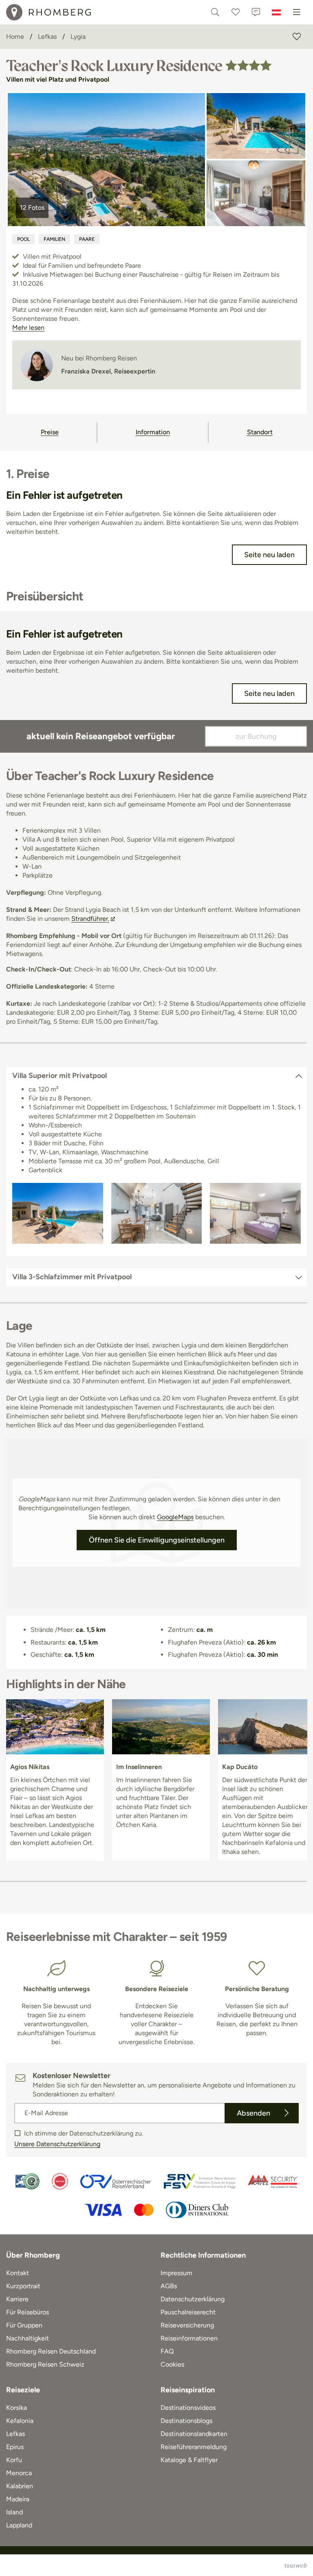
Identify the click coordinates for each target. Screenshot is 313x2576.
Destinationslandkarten (194, 2434)
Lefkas (15, 2434)
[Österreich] (276, 12)
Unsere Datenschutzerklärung (57, 2144)
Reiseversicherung (187, 2325)
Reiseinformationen (189, 2338)
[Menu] (297, 12)
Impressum (176, 2273)
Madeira (18, 2499)
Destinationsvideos (188, 2408)
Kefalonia (20, 2421)
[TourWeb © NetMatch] (296, 2565)
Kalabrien (20, 2486)
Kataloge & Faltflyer (189, 2460)
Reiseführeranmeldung (194, 2447)
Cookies (172, 2364)
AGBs (169, 2286)
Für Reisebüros (28, 2312)
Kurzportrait (23, 2286)
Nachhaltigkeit (28, 2338)
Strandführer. (90, 919)
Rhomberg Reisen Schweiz (45, 2364)
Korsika (17, 2408)
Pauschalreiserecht (188, 2312)
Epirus (15, 2447)
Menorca (19, 2473)
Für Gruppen (24, 2325)
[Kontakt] (256, 12)
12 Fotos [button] (32, 208)
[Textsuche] (215, 12)
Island (14, 2512)
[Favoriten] (236, 12)
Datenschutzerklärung (193, 2299)
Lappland (19, 2525)
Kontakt (18, 2273)
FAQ (167, 2351)
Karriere (17, 2299)
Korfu (14, 2460)
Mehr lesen (28, 328)
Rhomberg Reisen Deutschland (51, 2351)
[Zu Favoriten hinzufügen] (297, 37)
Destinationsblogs (186, 2421)
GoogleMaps (175, 1517)
